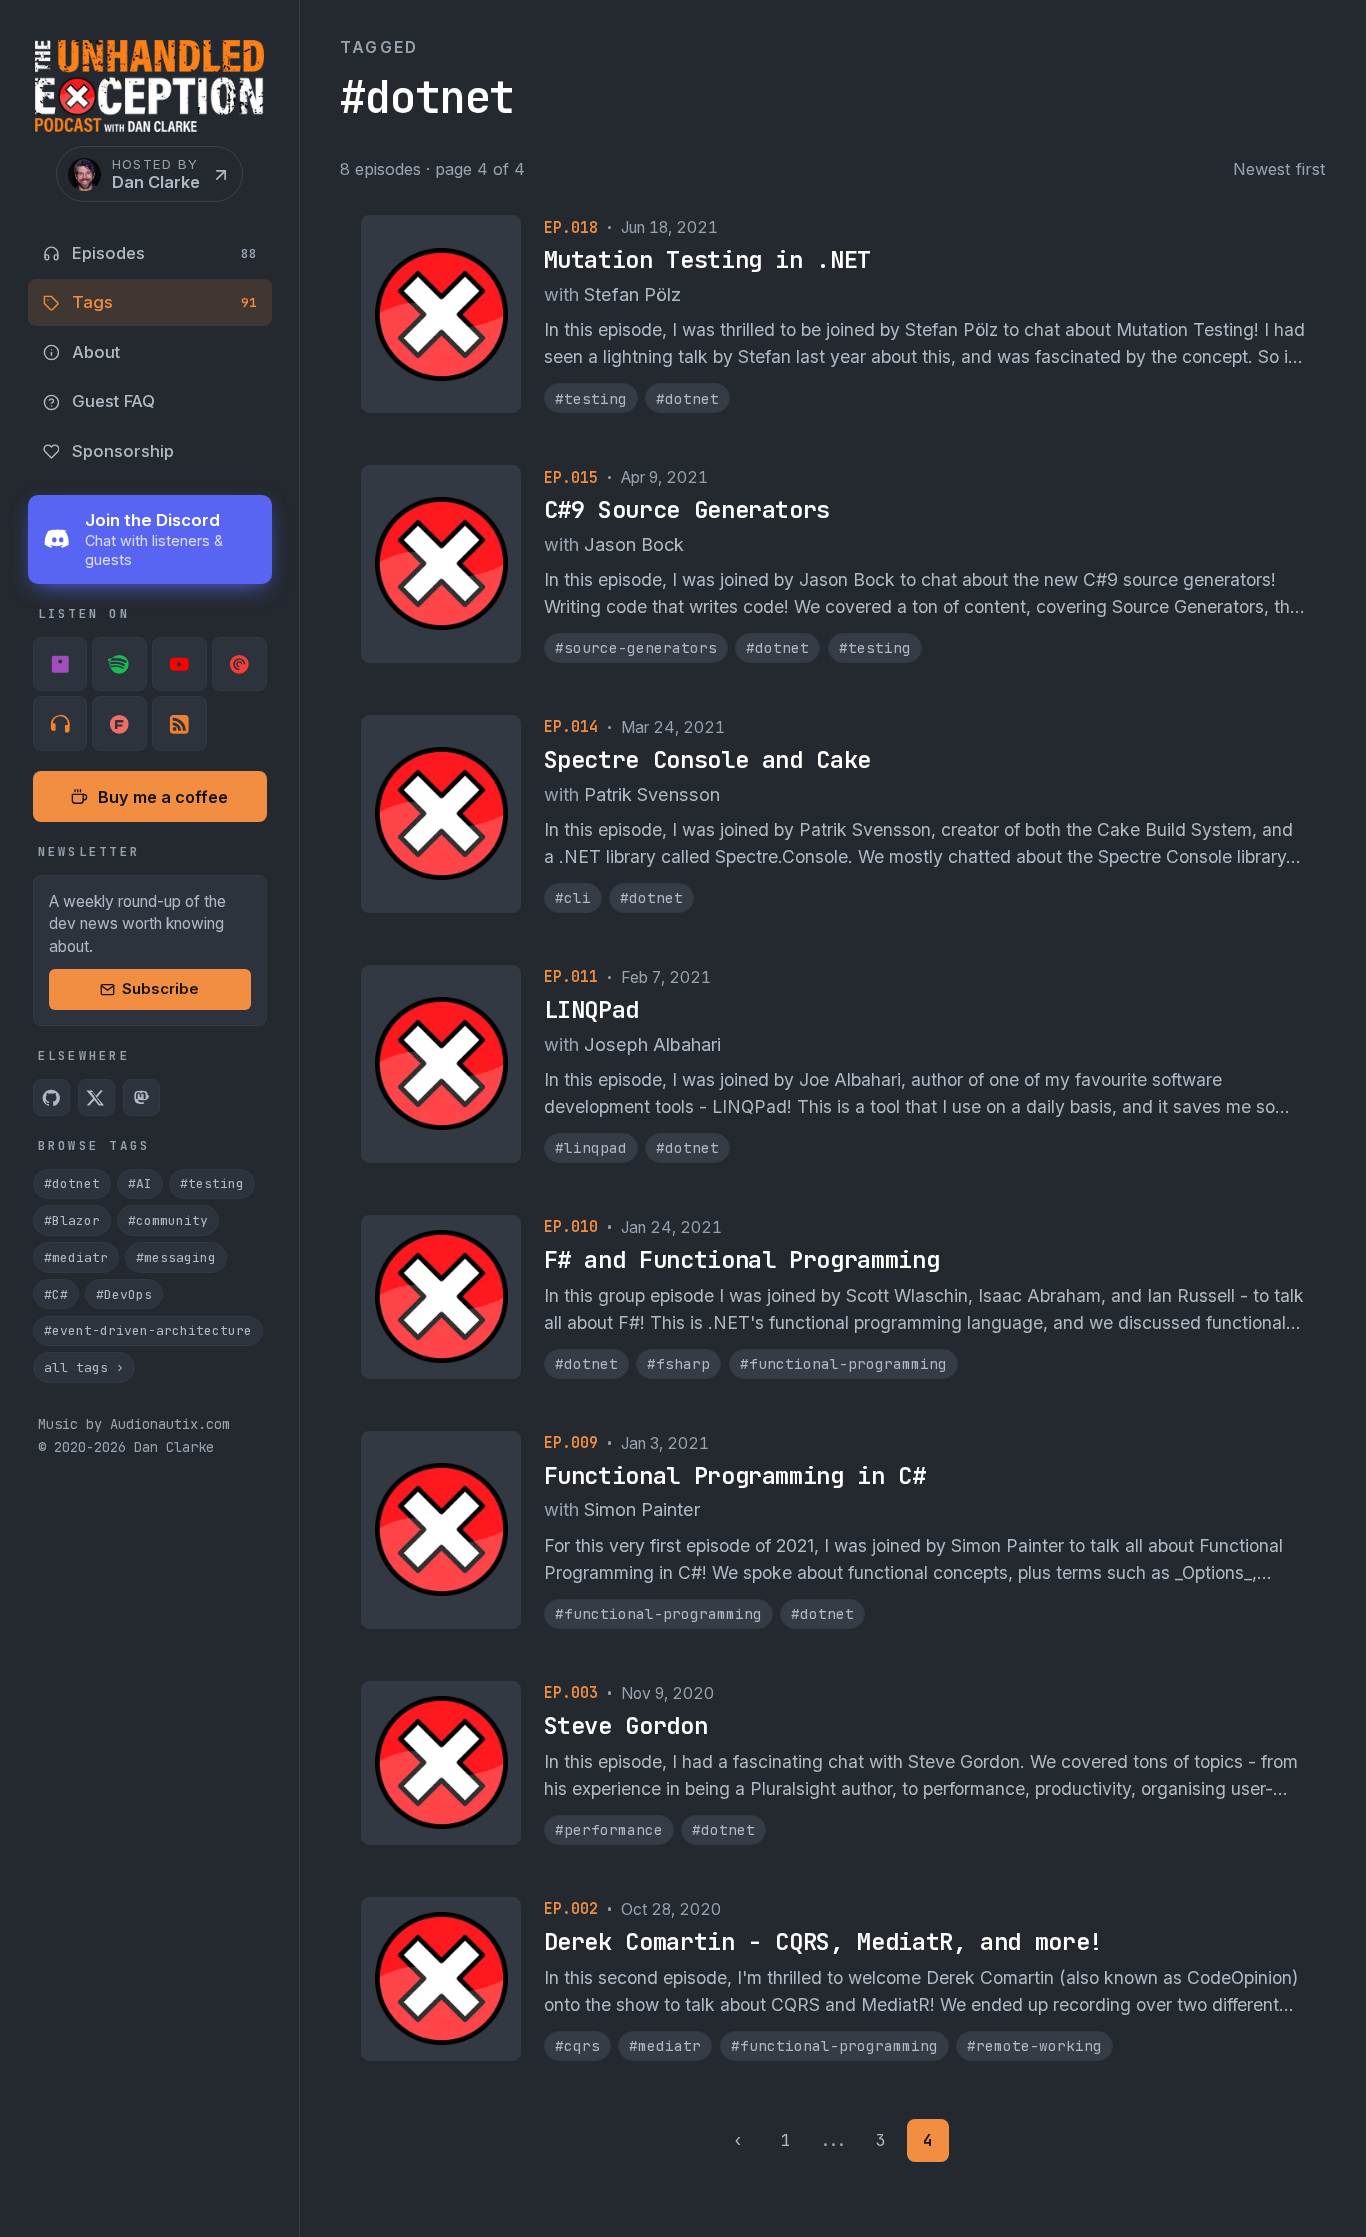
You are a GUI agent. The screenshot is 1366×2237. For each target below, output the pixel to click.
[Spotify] (119, 664)
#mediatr (76, 1257)
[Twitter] (97, 1098)
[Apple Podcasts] (60, 664)
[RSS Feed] (179, 724)
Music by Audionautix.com (134, 1424)
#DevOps (124, 1294)
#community (168, 1221)
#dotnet (72, 1184)
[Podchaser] (119, 724)
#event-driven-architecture (148, 1331)
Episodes (164, 253)
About (96, 352)
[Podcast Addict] (60, 724)
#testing (212, 1184)
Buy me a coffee (163, 797)
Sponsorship (123, 451)
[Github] (52, 1098)
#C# (56, 1294)
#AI (140, 1184)
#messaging (176, 1257)
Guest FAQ (113, 402)
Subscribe (160, 989)
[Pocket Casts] (239, 664)
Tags (164, 303)
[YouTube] (179, 664)
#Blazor (72, 1221)
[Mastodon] (142, 1098)
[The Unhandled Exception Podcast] (149, 92)
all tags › (84, 1368)
